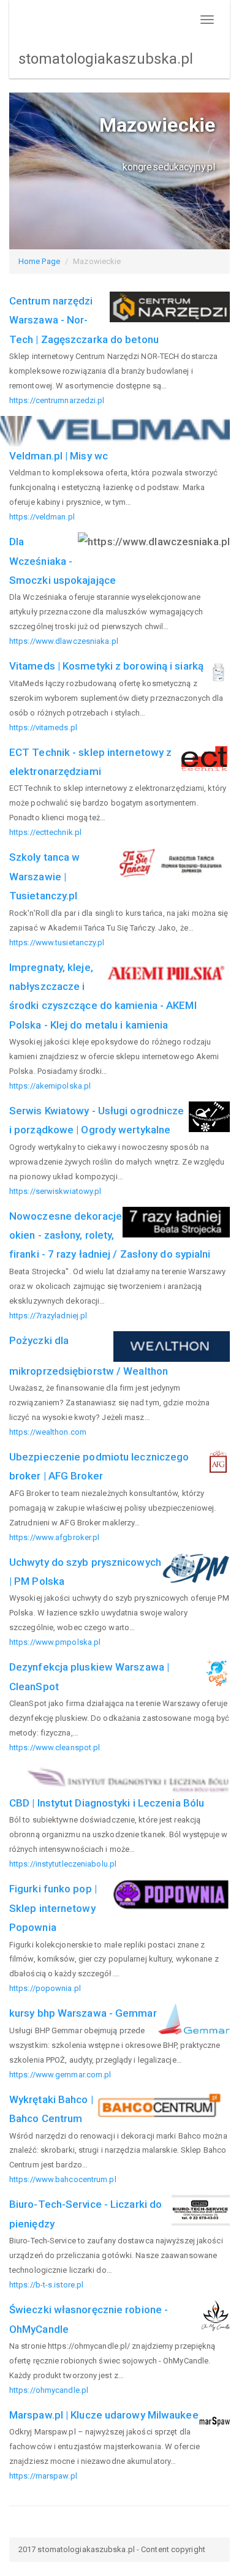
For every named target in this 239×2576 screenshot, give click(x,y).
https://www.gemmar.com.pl (60, 2075)
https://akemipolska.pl (50, 1086)
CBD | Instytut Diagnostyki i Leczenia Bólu (107, 1803)
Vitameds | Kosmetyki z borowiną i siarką (106, 666)
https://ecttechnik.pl (45, 832)
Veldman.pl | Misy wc (59, 456)
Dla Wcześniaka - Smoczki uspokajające (63, 561)
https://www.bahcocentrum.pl (63, 2179)
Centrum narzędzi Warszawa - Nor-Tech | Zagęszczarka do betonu (84, 320)
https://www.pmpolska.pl (55, 1642)
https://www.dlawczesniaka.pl (64, 641)
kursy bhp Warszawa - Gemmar (83, 2013)
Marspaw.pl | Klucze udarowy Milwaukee (104, 2415)
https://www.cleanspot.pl (55, 1747)
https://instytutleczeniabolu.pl (63, 1864)
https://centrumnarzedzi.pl (57, 400)
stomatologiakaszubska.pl (106, 59)
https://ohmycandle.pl (49, 2390)
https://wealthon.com (48, 1432)
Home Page (39, 261)
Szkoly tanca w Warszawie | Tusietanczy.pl (44, 876)
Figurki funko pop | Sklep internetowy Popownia (53, 1908)
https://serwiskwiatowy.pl (55, 1191)
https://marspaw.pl (43, 2476)
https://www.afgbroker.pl (54, 1537)
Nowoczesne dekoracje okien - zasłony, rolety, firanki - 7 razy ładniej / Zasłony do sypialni (110, 1235)
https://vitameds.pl (43, 727)
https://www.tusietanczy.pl (57, 942)
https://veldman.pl (42, 517)
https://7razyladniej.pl (48, 1316)
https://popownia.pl (45, 1988)
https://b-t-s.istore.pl (46, 2285)
